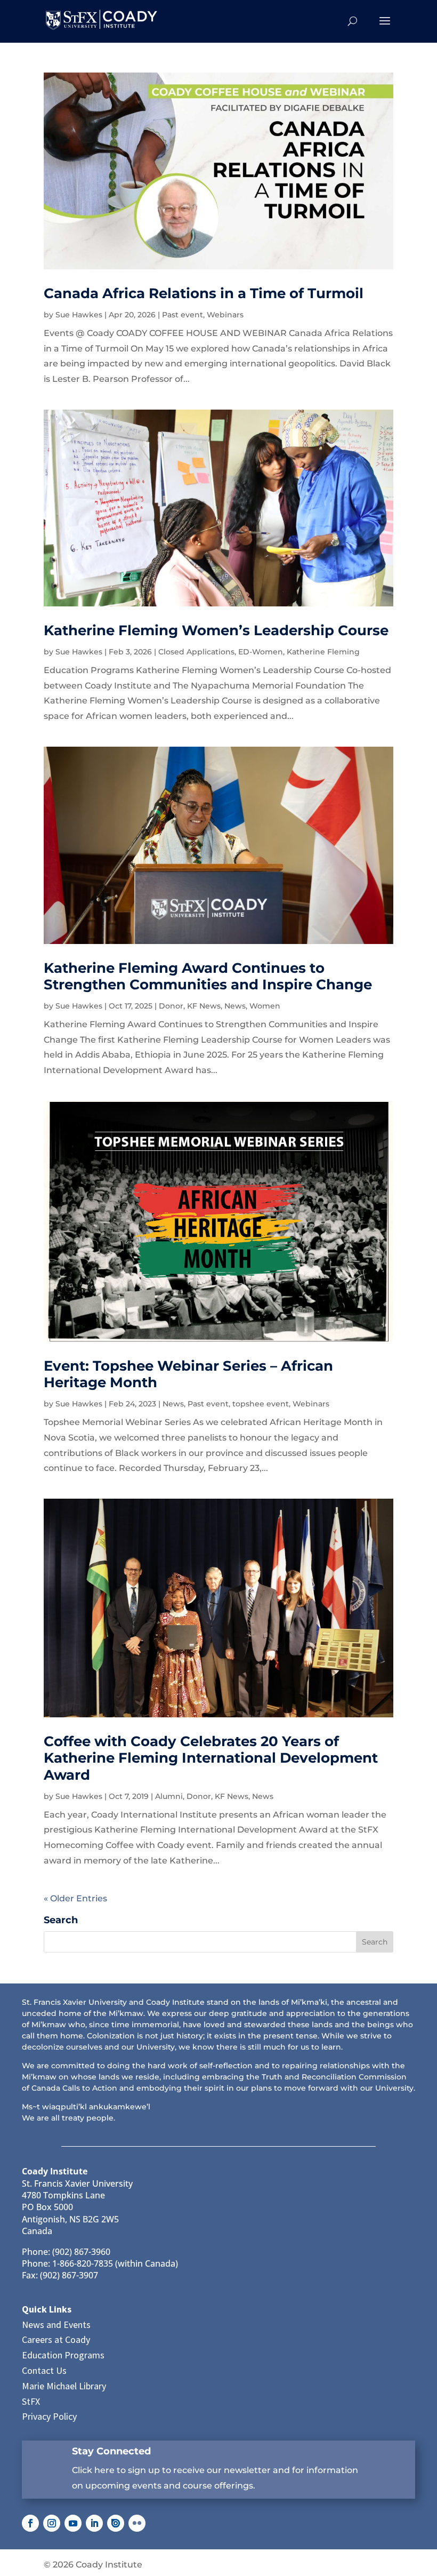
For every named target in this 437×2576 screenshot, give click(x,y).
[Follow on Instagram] (52, 2523)
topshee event (261, 1404)
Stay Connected (111, 2451)
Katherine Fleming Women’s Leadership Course (216, 630)
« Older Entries (75, 1898)
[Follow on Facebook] (30, 2523)
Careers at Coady (56, 2339)
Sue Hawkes (79, 315)
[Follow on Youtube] (73, 2523)
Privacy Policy (49, 2416)
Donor (171, 1006)
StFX (31, 2401)
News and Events (56, 2325)
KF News (204, 1006)
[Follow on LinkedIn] (94, 2523)
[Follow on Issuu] (116, 2523)
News (235, 1006)
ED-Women (261, 652)
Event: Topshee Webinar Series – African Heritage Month (188, 1374)
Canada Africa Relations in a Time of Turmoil (204, 293)
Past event (183, 315)
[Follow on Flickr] (137, 2523)
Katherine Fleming (323, 652)
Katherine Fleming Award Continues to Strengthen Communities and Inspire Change (208, 976)
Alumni (169, 1796)
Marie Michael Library (64, 2386)
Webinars (225, 315)
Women (265, 1006)
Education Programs (63, 2355)
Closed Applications (196, 652)
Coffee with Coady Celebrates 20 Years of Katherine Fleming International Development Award (211, 1758)
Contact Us (44, 2370)
